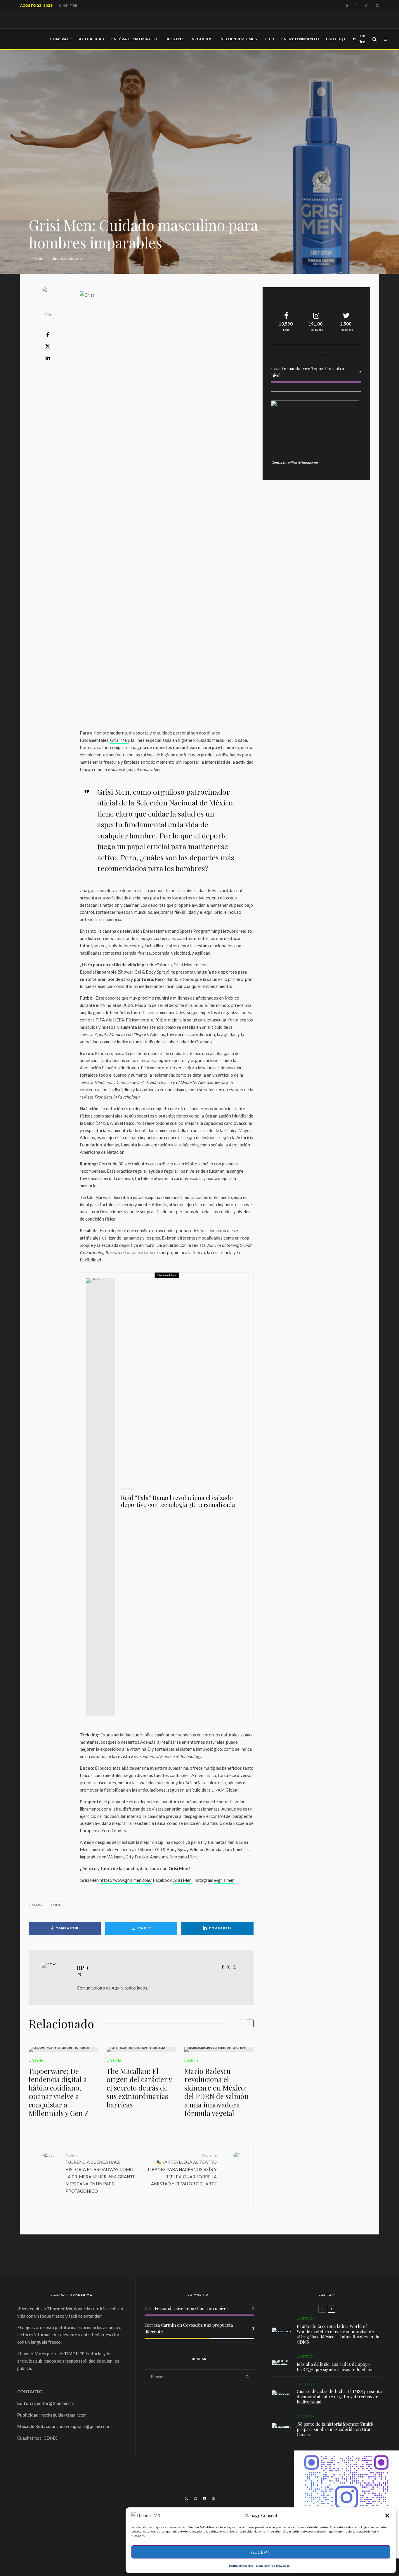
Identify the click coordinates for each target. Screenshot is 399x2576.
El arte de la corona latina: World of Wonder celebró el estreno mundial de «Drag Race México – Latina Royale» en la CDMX (338, 2334)
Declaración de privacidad (273, 2565)
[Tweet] (48, 346)
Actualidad (92, 39)
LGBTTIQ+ (336, 39)
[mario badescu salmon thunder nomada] (219, 2049)
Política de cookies (241, 2565)
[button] (387, 2516)
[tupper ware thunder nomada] (63, 2049)
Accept (261, 2552)
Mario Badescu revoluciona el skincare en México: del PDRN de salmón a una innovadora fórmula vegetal (216, 2092)
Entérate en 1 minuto (134, 39)
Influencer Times (238, 39)
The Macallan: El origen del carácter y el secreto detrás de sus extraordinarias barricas (139, 2088)
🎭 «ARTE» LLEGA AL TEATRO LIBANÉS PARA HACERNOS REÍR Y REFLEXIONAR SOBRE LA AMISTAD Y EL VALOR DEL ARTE (182, 2170)
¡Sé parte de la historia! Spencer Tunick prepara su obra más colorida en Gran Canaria (335, 2429)
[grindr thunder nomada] (281, 2363)
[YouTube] (204, 2498)
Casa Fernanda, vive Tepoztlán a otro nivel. (187, 2308)
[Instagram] (357, 6)
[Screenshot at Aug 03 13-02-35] (281, 2330)
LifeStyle (175, 39)
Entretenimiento (300, 39)
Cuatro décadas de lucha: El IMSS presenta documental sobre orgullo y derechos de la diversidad (339, 2396)
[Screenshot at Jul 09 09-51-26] (281, 2425)
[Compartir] (48, 335)
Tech (269, 39)
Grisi (56, 1905)
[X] (347, 6)
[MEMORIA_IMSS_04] (281, 2393)
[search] (248, 2377)
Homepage (61, 39)
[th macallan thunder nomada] (141, 2049)
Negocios (202, 39)
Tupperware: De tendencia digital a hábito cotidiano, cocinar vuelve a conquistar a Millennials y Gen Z (59, 2092)
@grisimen (224, 1880)
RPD (48, 315)
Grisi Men (120, 740)
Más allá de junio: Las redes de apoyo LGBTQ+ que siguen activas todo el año (335, 2367)
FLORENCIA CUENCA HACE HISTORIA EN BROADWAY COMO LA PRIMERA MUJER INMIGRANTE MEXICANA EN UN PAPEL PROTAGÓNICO (100, 2173)
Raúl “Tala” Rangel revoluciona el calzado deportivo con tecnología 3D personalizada (178, 1501)
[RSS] (213, 2498)
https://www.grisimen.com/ (126, 1880)
